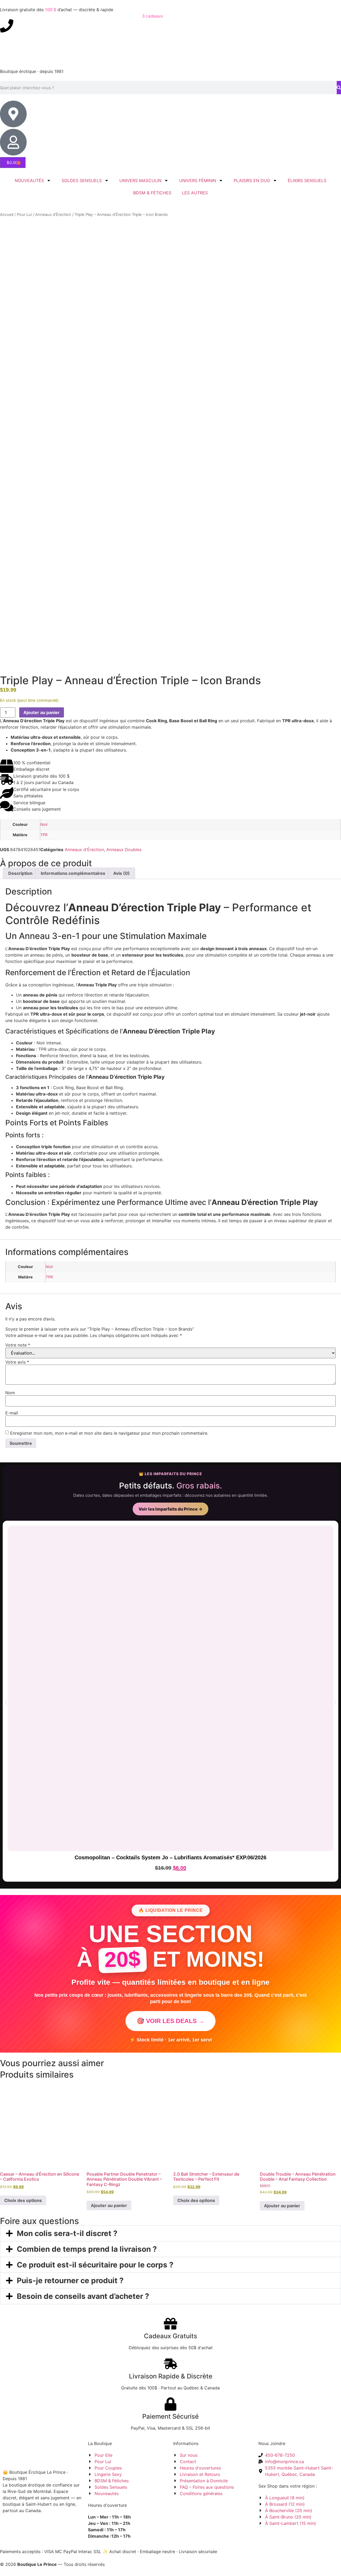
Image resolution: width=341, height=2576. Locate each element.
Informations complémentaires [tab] (73, 873)
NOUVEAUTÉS (29, 181)
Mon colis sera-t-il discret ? (67, 2233)
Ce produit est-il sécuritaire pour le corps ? (95, 2265)
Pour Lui (24, 215)
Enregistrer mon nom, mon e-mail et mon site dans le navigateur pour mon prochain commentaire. (109, 1433)
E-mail (12, 1413)
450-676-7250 (28, 22)
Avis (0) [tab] (121, 873)
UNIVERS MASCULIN (140, 181)
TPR (44, 835)
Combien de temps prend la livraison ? (87, 2249)
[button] (6, 1703)
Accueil (7, 215)
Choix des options (23, 2200)
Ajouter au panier (42, 712)
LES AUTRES (195, 193)
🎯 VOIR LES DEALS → (170, 2021)
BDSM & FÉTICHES (152, 193)
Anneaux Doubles (124, 850)
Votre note (18, 1345)
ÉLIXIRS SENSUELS (307, 181)
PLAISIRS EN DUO (252, 181)
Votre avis (17, 1362)
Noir (44, 824)
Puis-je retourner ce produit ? (70, 2280)
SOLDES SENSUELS (82, 181)
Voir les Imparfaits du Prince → (170, 1509)
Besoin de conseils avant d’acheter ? (83, 2296)
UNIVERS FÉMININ (198, 181)
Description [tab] (20, 873)
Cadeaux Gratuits (170, 2336)
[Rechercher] (339, 88)
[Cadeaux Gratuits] (170, 2324)
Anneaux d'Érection (53, 215)
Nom (10, 1393)
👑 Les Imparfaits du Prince (170, 1474)
